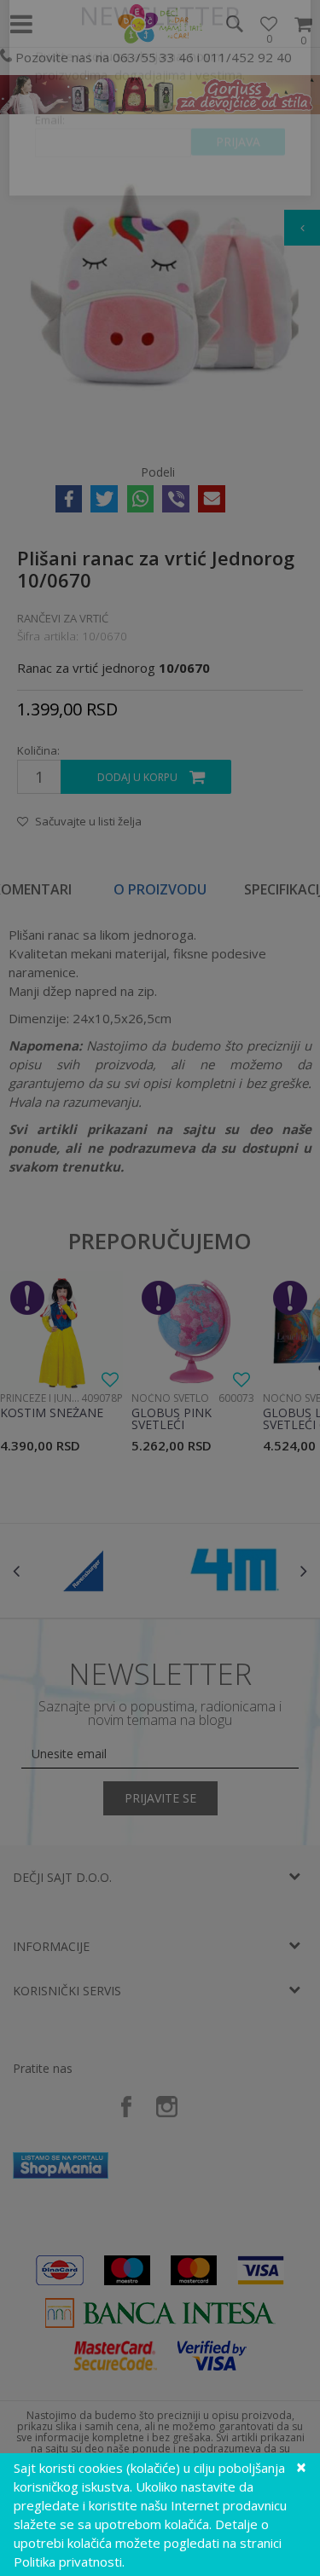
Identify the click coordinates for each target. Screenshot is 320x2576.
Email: (50, 175)
